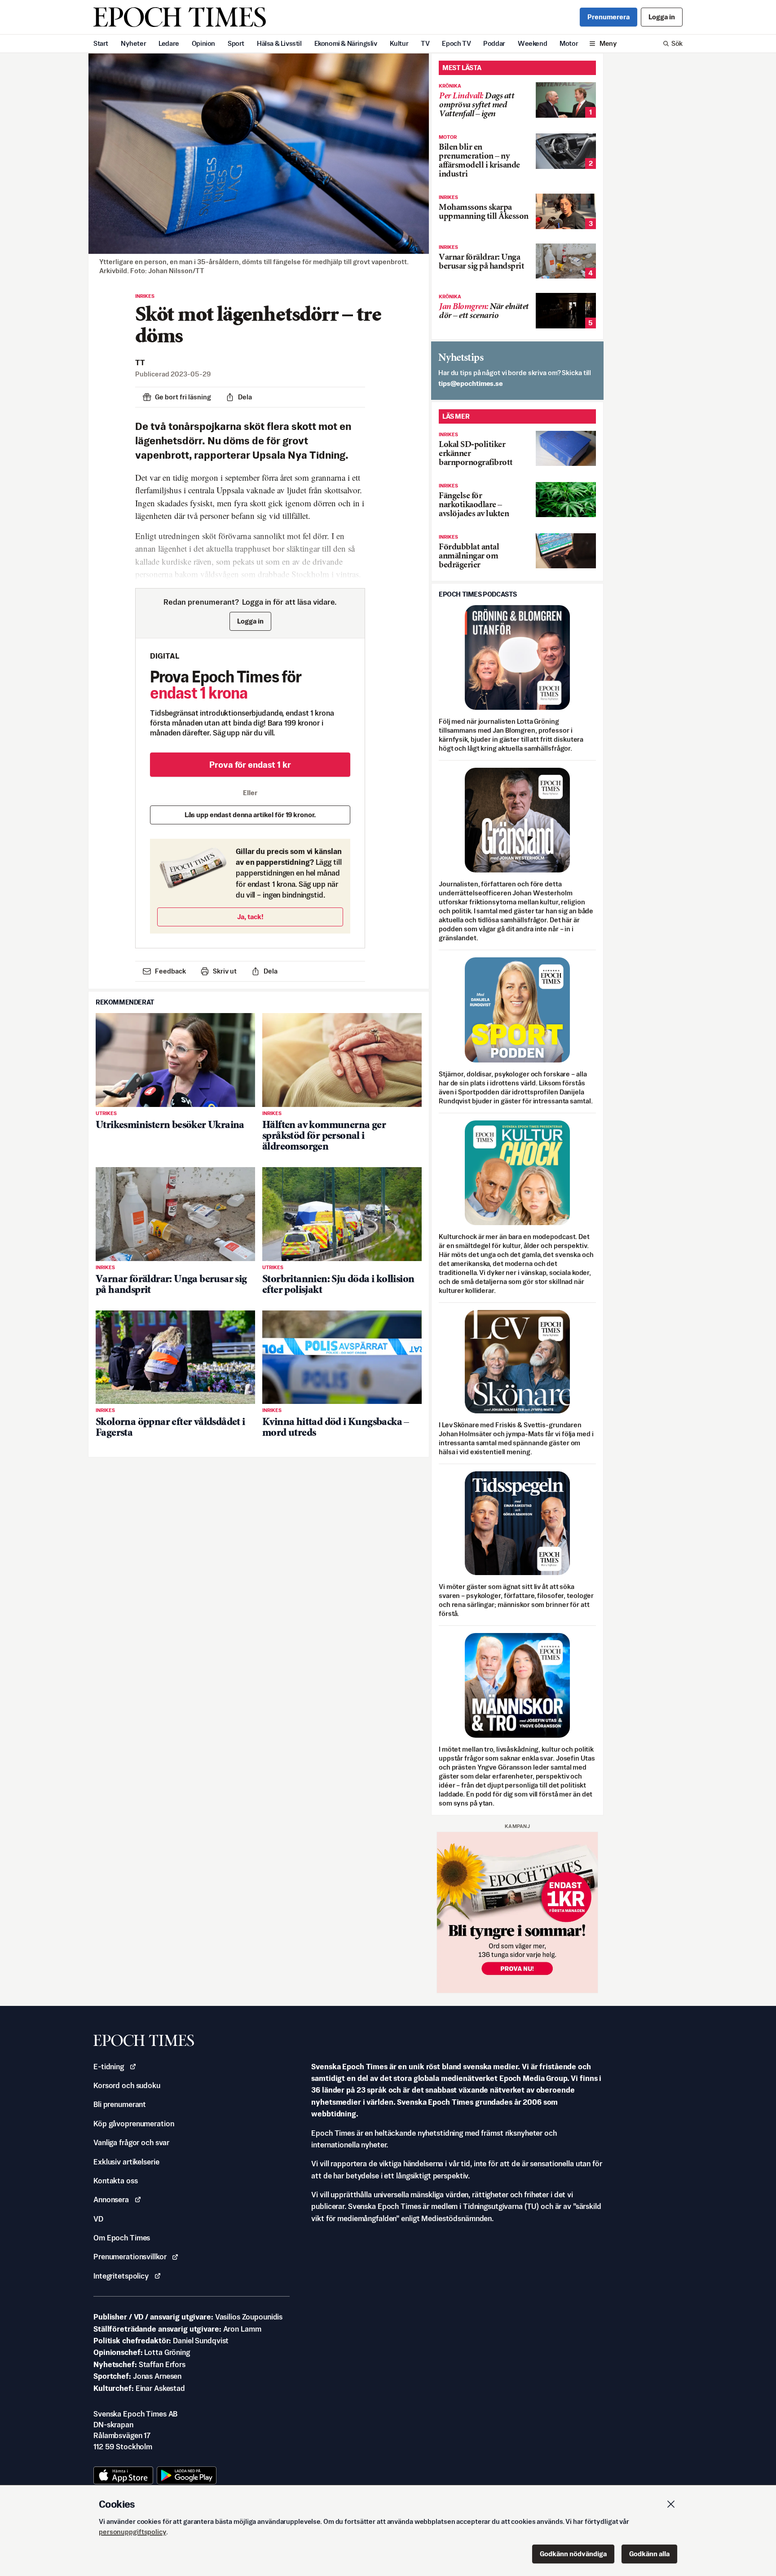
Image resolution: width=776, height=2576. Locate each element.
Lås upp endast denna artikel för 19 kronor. (250, 815)
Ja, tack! (250, 917)
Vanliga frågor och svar (131, 2142)
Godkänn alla (649, 2554)
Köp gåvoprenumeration (134, 2124)
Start (101, 43)
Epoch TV (456, 43)
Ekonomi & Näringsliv (346, 43)
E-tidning (109, 2067)
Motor (569, 43)
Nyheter (133, 43)
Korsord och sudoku (127, 2085)
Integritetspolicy (121, 2276)
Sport (236, 43)
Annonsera (111, 2200)
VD (98, 2219)
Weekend (532, 43)
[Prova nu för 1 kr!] (517, 1912)
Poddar (494, 43)
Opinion (203, 43)
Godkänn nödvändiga (573, 2554)
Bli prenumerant (120, 2104)
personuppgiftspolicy (132, 2532)
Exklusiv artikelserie (126, 2162)
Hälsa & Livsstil (279, 43)
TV (425, 43)
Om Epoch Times (122, 2238)
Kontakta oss (116, 2181)
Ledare (169, 43)
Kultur (399, 43)
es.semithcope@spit (471, 383)
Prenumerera (608, 17)
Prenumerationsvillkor (130, 2257)
